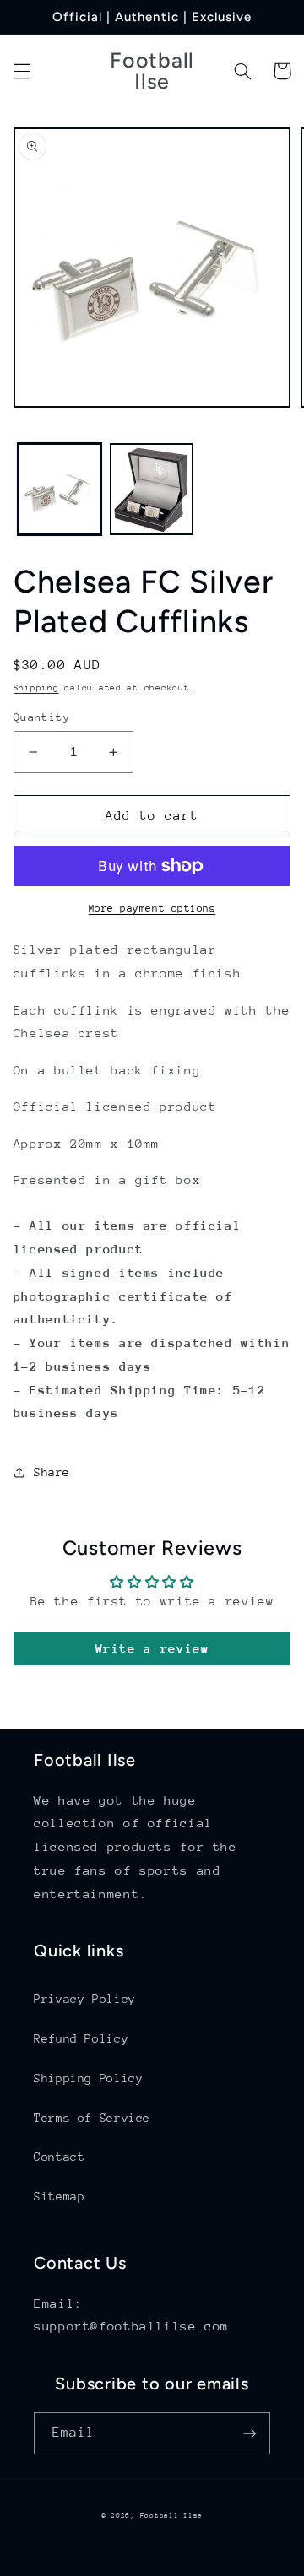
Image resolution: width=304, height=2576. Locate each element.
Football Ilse (172, 2515)
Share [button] (52, 1472)
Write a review (152, 1648)
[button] (22, 71)
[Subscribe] (250, 2433)
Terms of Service (92, 2118)
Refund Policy (81, 2038)
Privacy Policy (85, 1999)
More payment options (152, 908)
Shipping (36, 688)
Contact (59, 2157)
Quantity (42, 717)
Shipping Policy (88, 2078)
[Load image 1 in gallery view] (60, 489)
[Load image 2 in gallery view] (152, 489)
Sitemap (59, 2196)
